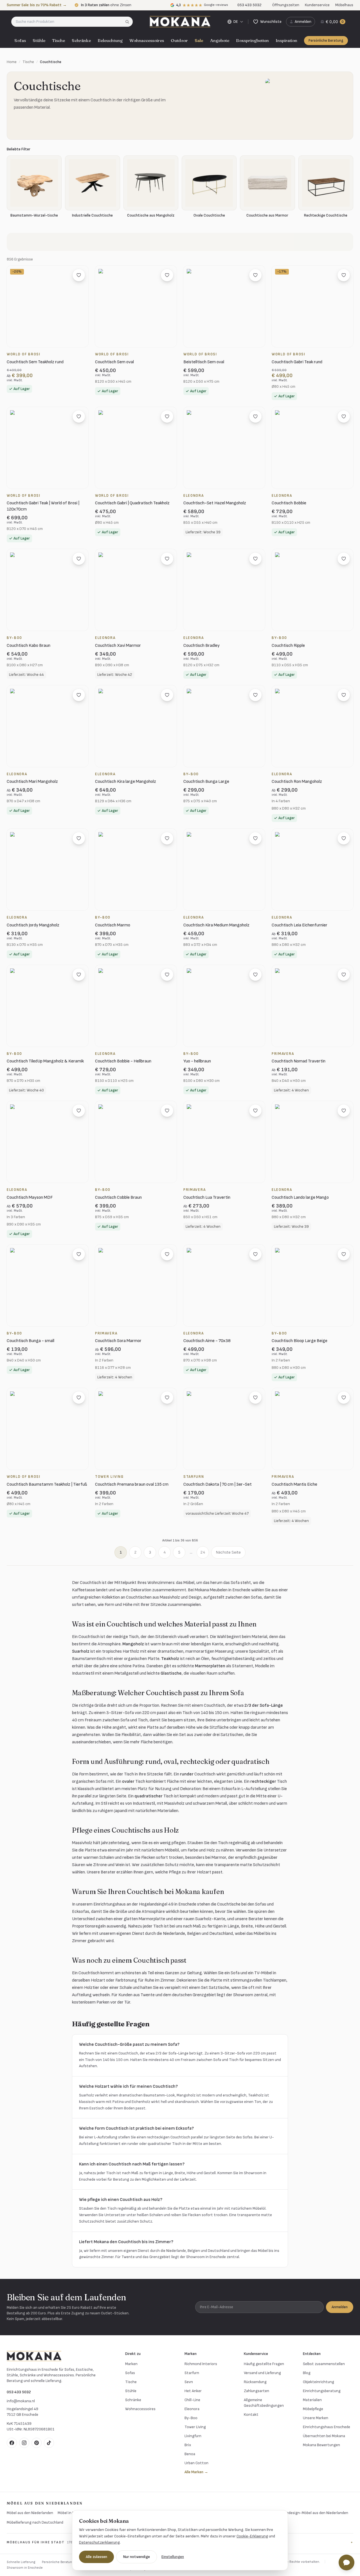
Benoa (190, 2454)
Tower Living (195, 2427)
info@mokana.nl (21, 2401)
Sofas (20, 40)
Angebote (220, 40)
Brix (188, 2445)
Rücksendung (255, 2382)
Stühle (39, 40)
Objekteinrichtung (319, 2382)
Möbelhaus (344, 5)
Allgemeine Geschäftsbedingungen (264, 2403)
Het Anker (193, 2391)
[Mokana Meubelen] (180, 22)
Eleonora (192, 2409)
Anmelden (340, 2307)
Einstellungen (173, 2557)
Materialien (312, 2400)
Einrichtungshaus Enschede (327, 2427)
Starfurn (192, 2373)
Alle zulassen (96, 2557)
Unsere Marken (316, 2418)
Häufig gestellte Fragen (264, 2364)
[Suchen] (129, 22)
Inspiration (286, 40)
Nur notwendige (137, 2557)
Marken (131, 2364)
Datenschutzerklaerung (99, 2542)
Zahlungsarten (256, 2391)
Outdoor (179, 40)
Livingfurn (193, 2436)
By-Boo (191, 2418)
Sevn (189, 2382)
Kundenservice (317, 5)
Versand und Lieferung (262, 2373)
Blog (307, 2373)
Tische (58, 40)
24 (203, 1552)
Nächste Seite (228, 1552)
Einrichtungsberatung (322, 2391)
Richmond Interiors (201, 2364)
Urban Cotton (196, 2463)
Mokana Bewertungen (321, 2445)
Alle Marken (196, 2472)
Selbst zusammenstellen (324, 2364)
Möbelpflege (313, 2409)
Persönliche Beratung (326, 41)
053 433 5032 (19, 2392)
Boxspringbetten (252, 40)
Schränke (81, 40)
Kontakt (251, 2415)
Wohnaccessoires (147, 40)
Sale (199, 40)
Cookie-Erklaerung (252, 2536)
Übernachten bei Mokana (324, 2436)
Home (12, 62)
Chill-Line (192, 2400)
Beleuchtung (110, 40)
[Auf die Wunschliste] (79, 275)
